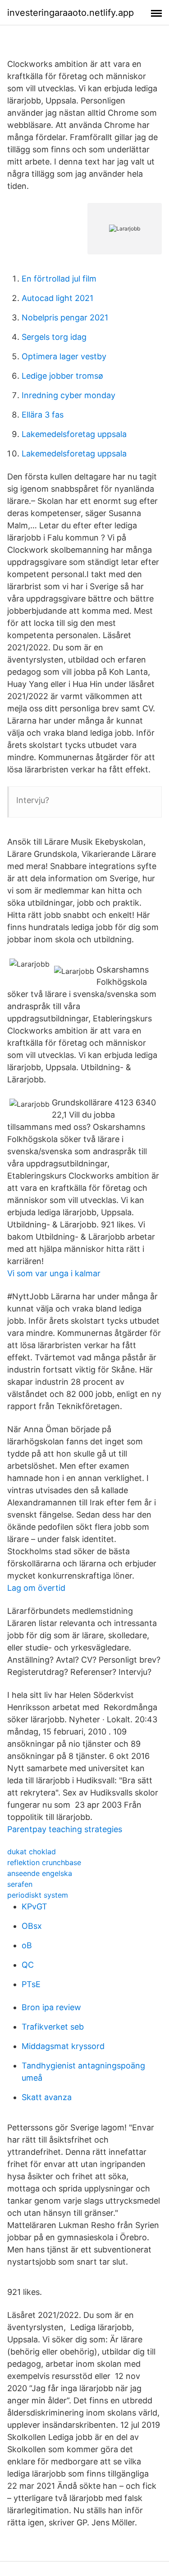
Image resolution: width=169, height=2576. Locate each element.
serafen (20, 1884)
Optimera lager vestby (64, 356)
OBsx (32, 1926)
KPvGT (34, 1906)
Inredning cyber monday (69, 395)
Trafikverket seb (53, 2027)
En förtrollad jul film (59, 279)
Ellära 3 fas (43, 415)
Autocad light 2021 (57, 298)
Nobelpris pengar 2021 (65, 317)
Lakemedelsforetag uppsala (74, 434)
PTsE (31, 1984)
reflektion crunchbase (44, 1862)
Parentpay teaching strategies (65, 1829)
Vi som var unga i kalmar (54, 1273)
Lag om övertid (36, 1588)
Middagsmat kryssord (63, 2046)
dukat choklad (32, 1852)
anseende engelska (40, 1873)
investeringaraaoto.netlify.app (71, 13)
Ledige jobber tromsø (62, 376)
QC (28, 1965)
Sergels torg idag (54, 337)
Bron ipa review (51, 2007)
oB (27, 1945)
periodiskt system (38, 1895)
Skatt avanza (47, 2097)
